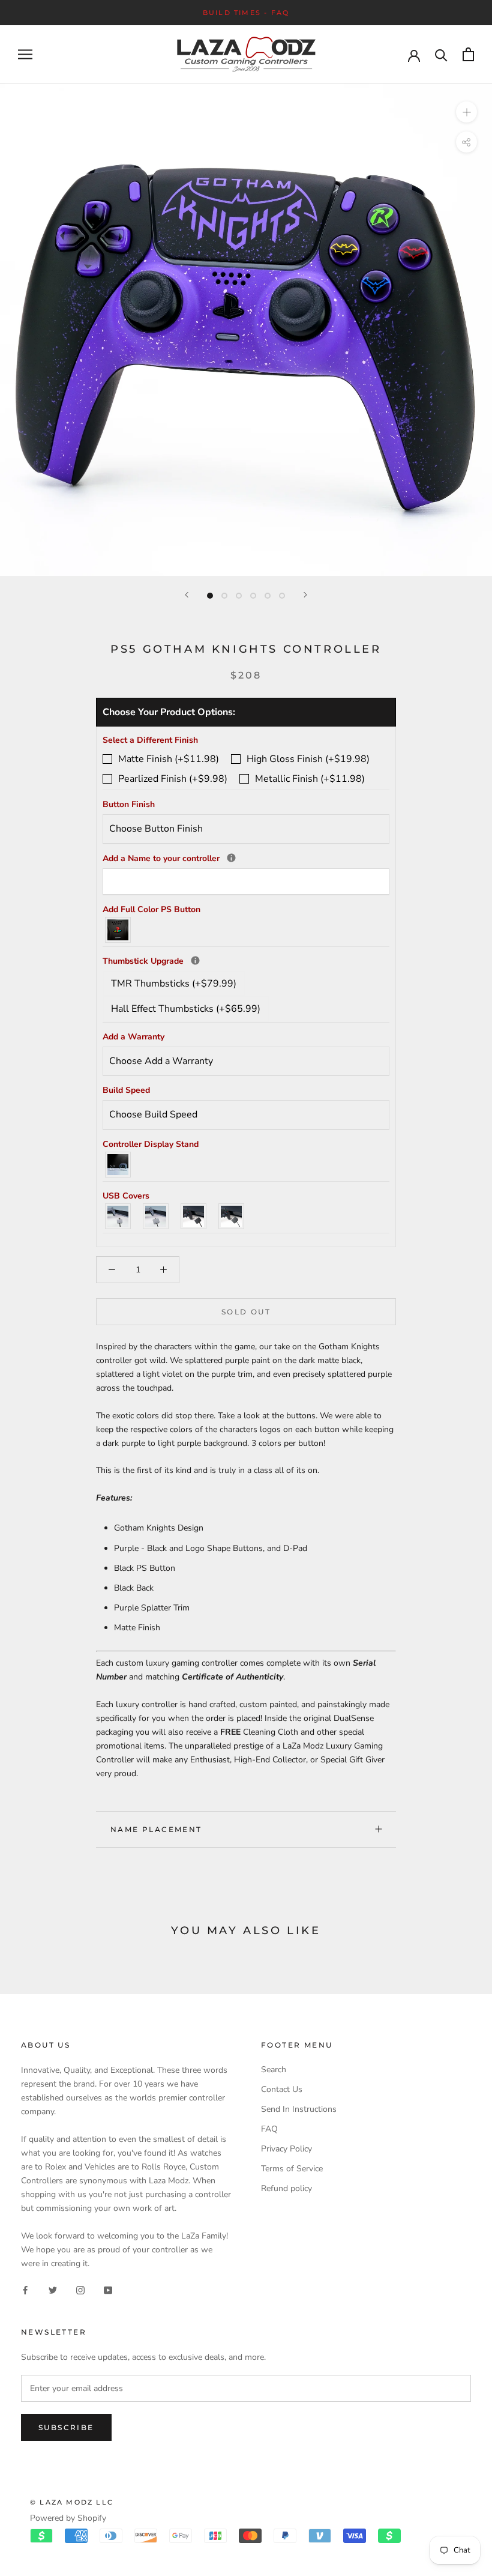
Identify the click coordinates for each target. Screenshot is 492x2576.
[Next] (305, 595)
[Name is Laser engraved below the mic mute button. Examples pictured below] (231, 858)
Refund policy (286, 2188)
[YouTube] (108, 2289)
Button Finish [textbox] (129, 804)
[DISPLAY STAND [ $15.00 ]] (118, 1165)
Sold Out (246, 1312)
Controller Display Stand (151, 1144)
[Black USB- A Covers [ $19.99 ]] (194, 1216)
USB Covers (126, 1196)
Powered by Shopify (68, 2518)
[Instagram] (80, 2289)
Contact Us (282, 2089)
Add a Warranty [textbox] (133, 1037)
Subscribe (66, 2427)
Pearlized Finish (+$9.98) (173, 779)
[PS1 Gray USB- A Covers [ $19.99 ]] (118, 1216)
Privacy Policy (286, 2149)
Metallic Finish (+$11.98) (310, 779)
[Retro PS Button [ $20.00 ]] (118, 930)
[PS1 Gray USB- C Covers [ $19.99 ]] (156, 1216)
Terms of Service (292, 2169)
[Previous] (187, 595)
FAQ (269, 2129)
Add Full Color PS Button (151, 909)
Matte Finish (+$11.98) (169, 759)
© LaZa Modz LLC (72, 2502)
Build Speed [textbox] (126, 1090)
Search (274, 2070)
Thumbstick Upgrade (246, 960)
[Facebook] (25, 2289)
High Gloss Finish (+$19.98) (308, 759)
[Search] (441, 54)
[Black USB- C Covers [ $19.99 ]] (232, 1216)
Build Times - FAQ (246, 13)
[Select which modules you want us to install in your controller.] (195, 960)
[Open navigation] (25, 54)
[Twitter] (53, 2289)
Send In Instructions (299, 2109)
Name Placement (156, 1829)
